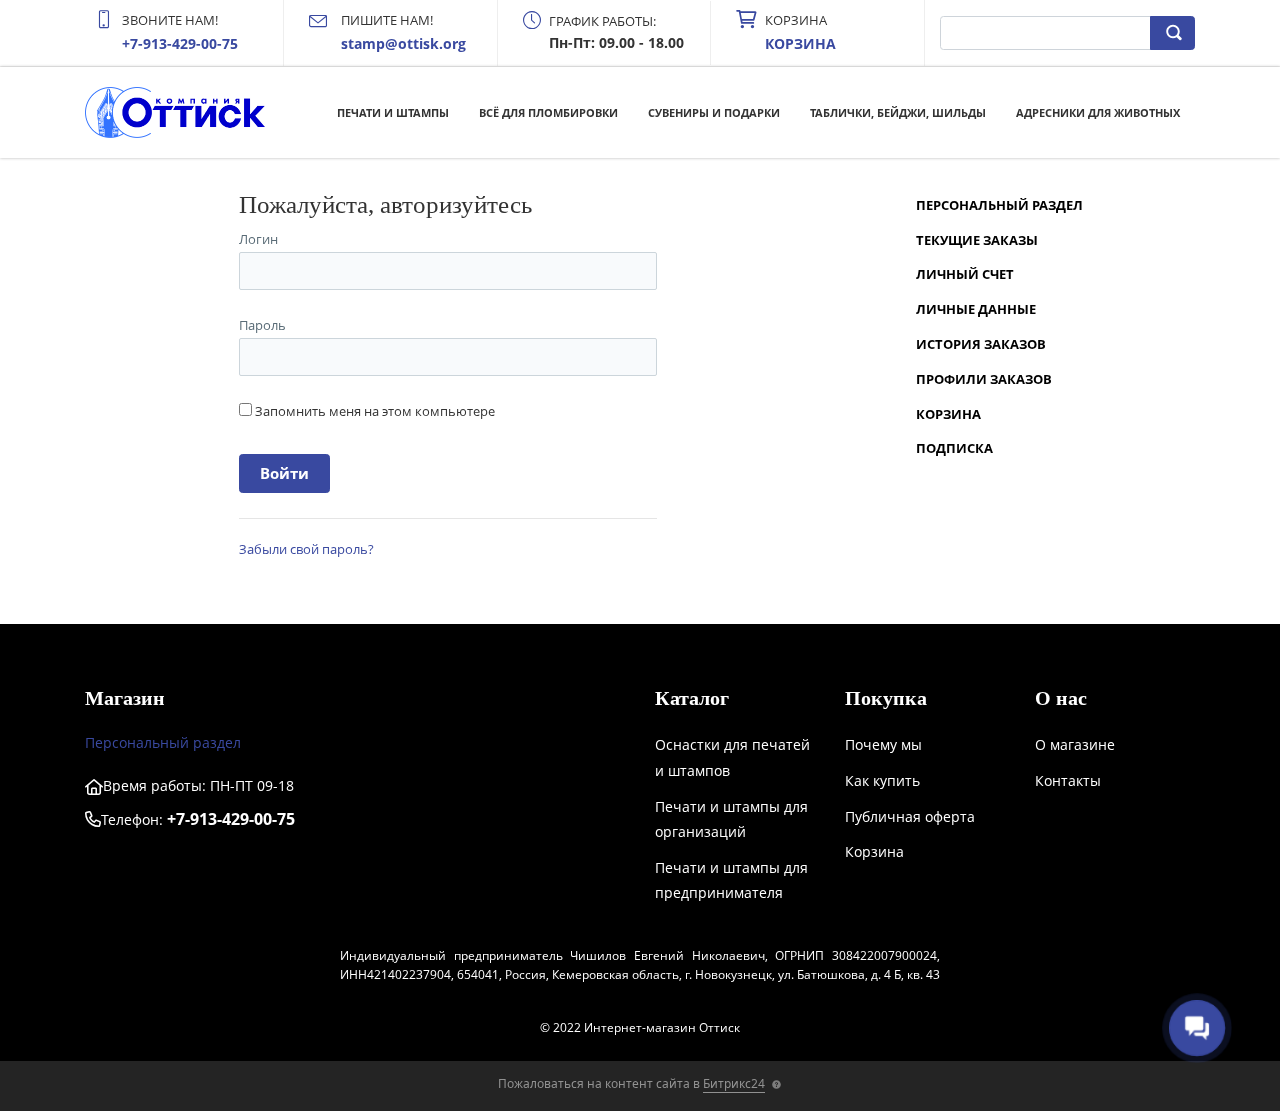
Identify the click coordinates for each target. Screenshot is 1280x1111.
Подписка (954, 448)
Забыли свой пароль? (306, 549)
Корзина (948, 414)
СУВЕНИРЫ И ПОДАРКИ (714, 112)
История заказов (981, 344)
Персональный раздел (999, 205)
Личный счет (965, 274)
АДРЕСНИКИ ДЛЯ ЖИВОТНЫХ (1098, 112)
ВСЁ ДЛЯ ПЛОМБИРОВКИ (548, 112)
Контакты (1068, 780)
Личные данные (976, 309)
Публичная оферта (910, 816)
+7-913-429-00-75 (180, 43)
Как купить (882, 780)
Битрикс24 (734, 1083)
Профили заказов (984, 379)
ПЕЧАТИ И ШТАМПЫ (393, 112)
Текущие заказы (977, 240)
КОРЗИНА (800, 43)
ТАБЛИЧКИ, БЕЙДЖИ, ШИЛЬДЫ (898, 112)
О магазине (1075, 744)
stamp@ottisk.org (403, 43)
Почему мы (883, 744)
